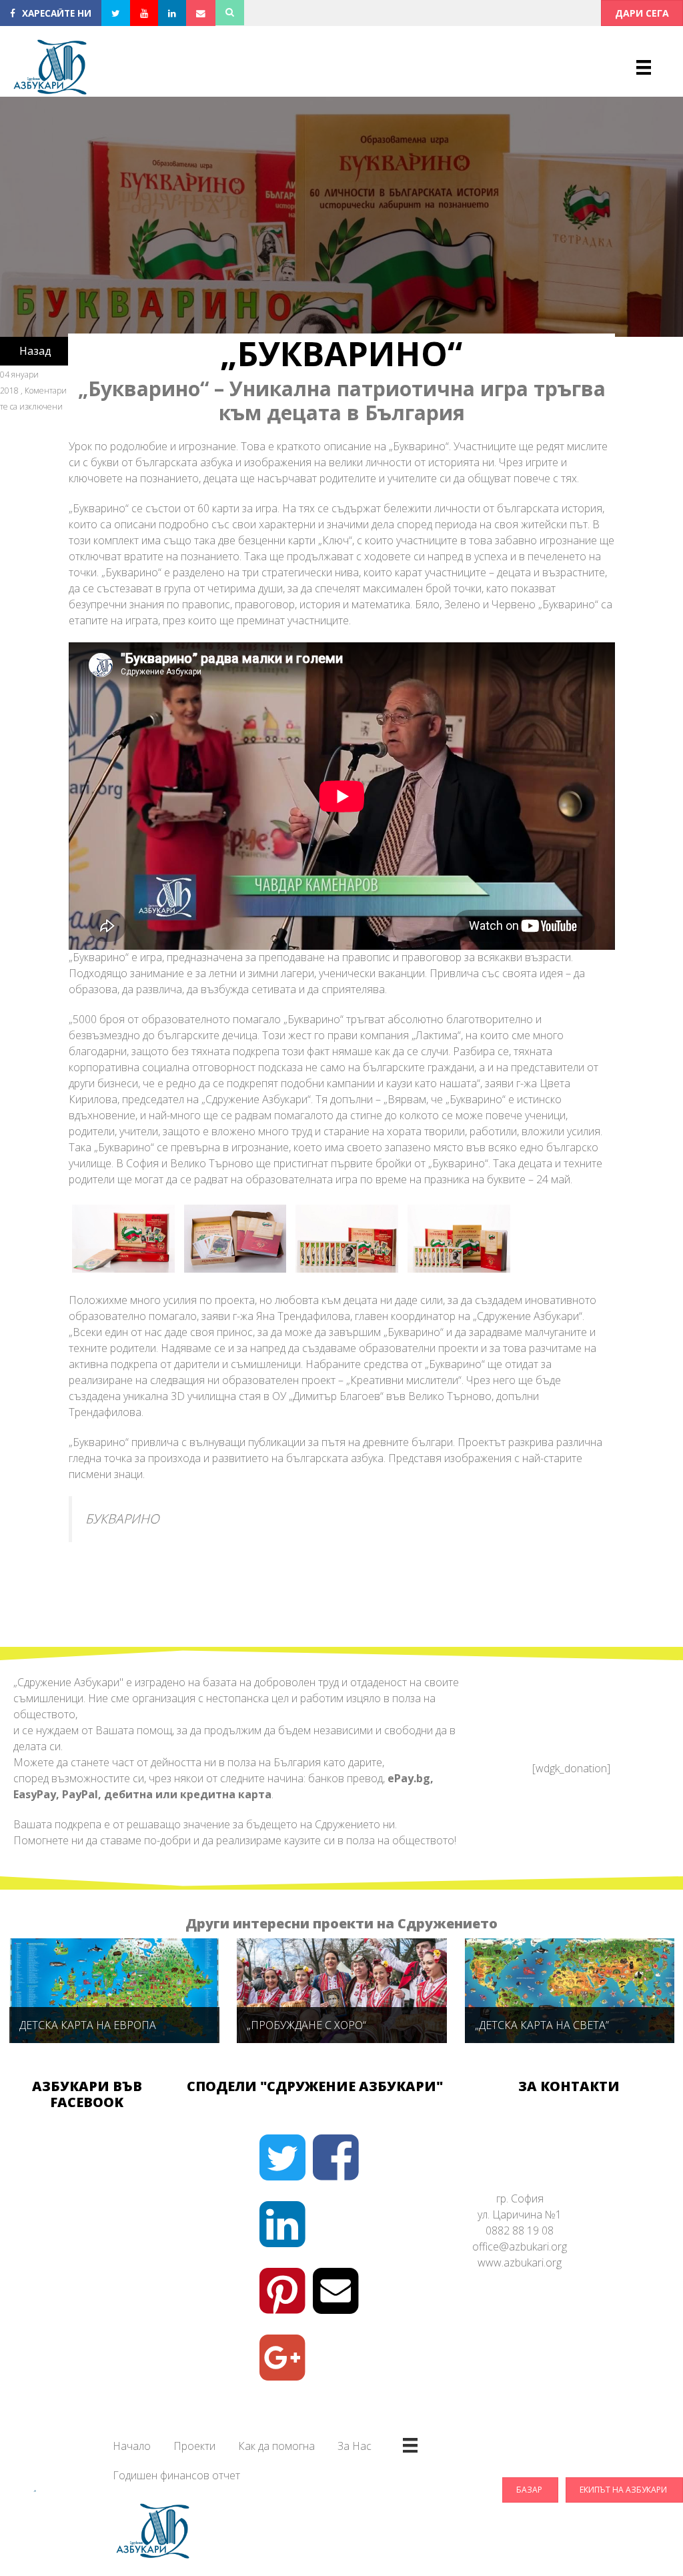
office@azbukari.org (520, 2246)
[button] (642, 13)
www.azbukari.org (520, 2263)
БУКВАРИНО (122, 1518)
